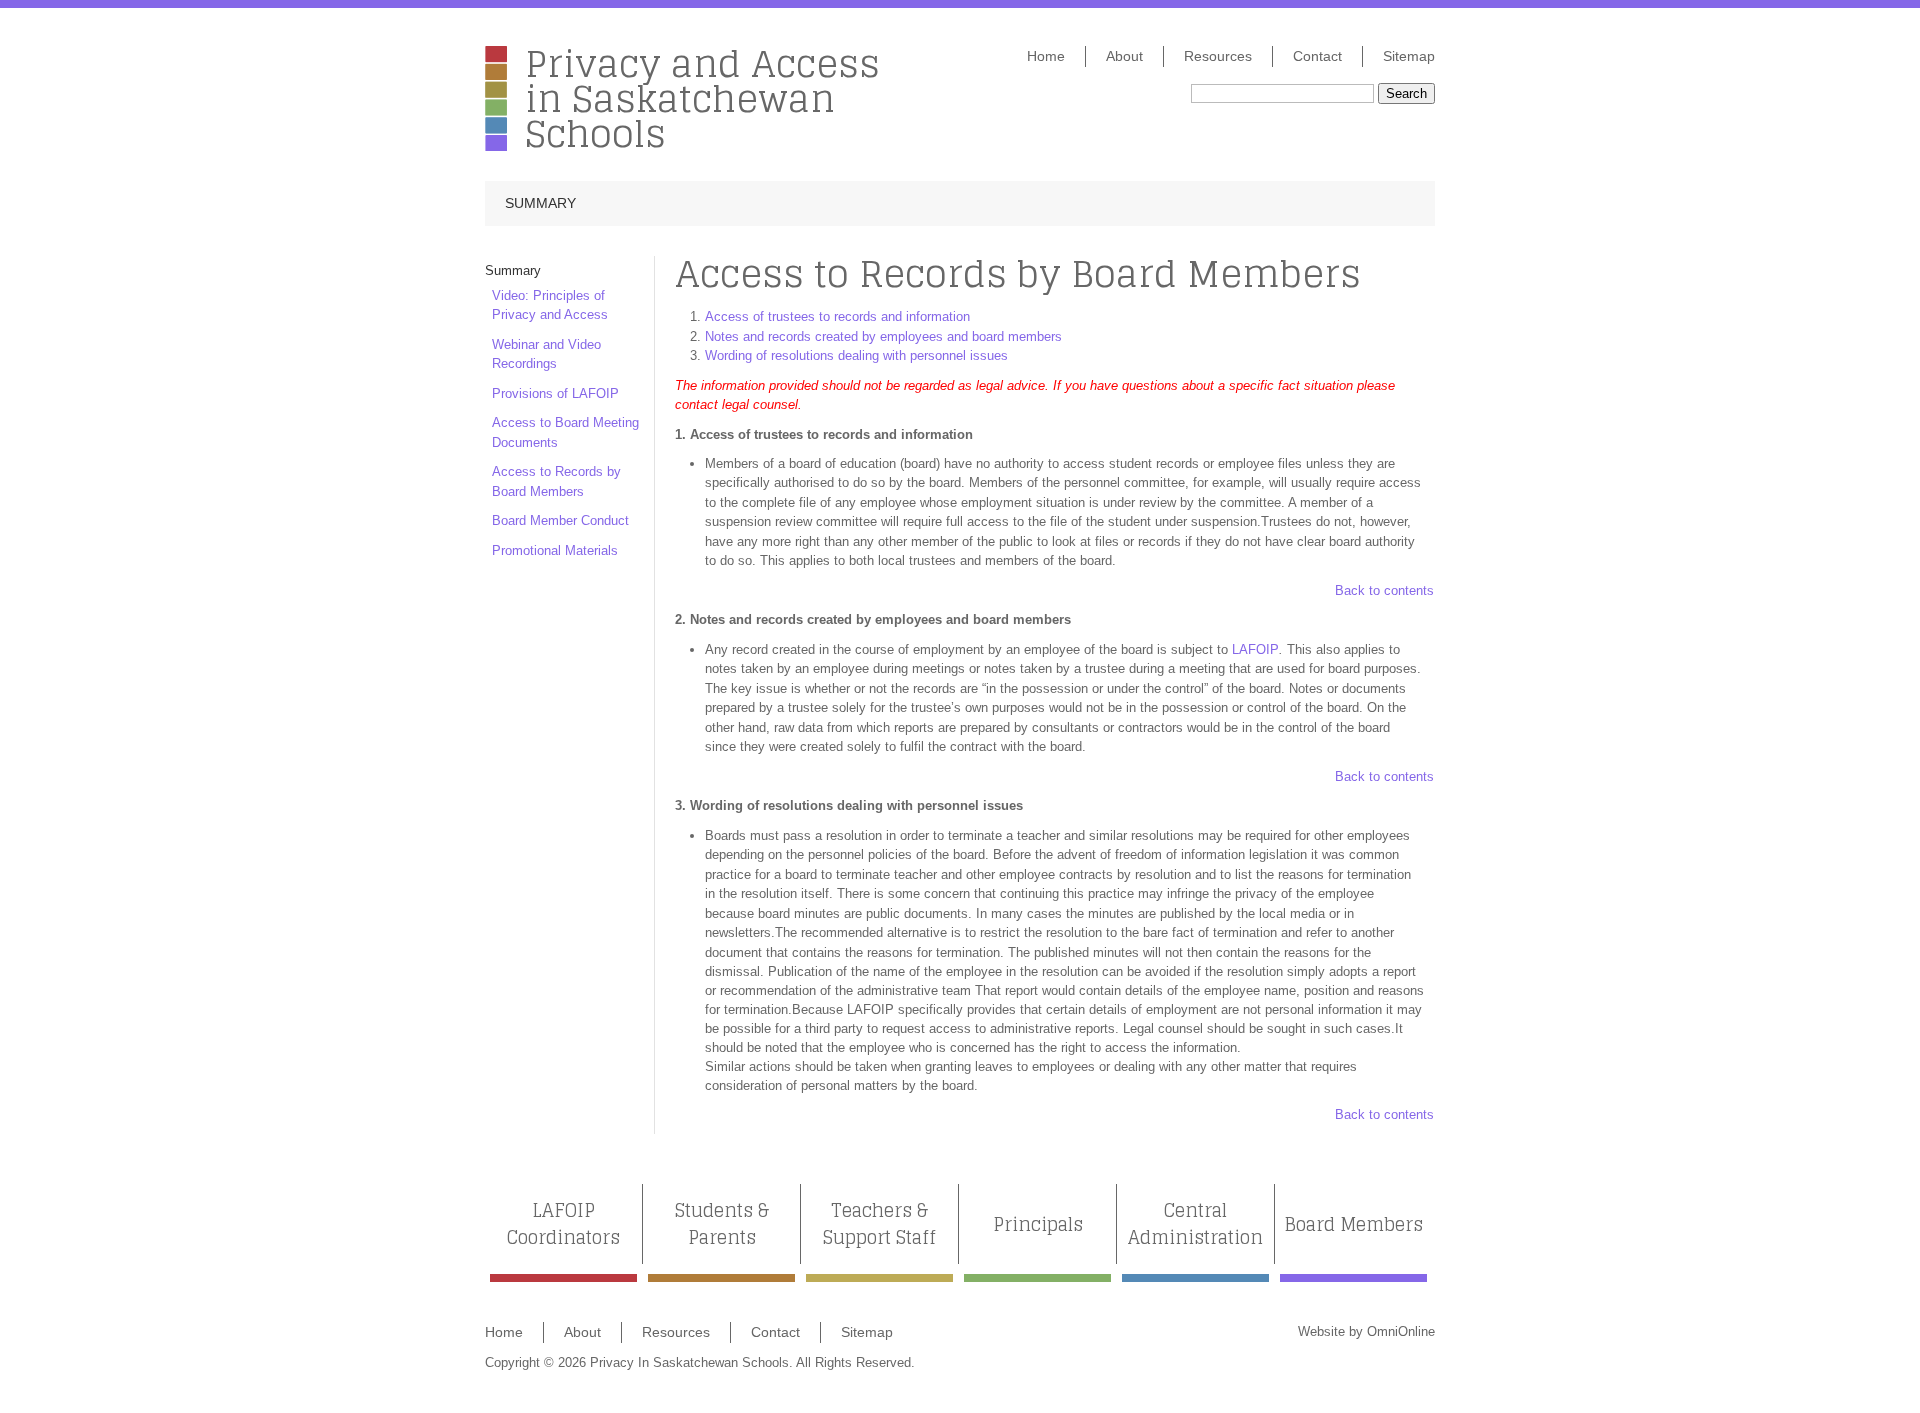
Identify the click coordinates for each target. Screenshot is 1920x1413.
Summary (540, 203)
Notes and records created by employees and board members (883, 336)
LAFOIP (1255, 649)
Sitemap (1409, 56)
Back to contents (1384, 590)
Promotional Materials (555, 550)
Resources (1218, 56)
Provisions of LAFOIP (555, 393)
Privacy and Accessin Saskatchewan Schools (702, 98)
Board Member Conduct (560, 520)
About (1124, 56)
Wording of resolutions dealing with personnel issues (856, 355)
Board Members (1353, 1224)
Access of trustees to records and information (837, 316)
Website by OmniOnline (1366, 1331)
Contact (1317, 56)
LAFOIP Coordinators (563, 1224)
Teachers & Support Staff (879, 1224)
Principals (1038, 1224)
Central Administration (1195, 1224)
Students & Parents (722, 1224)
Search (1406, 93)
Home (1046, 56)
